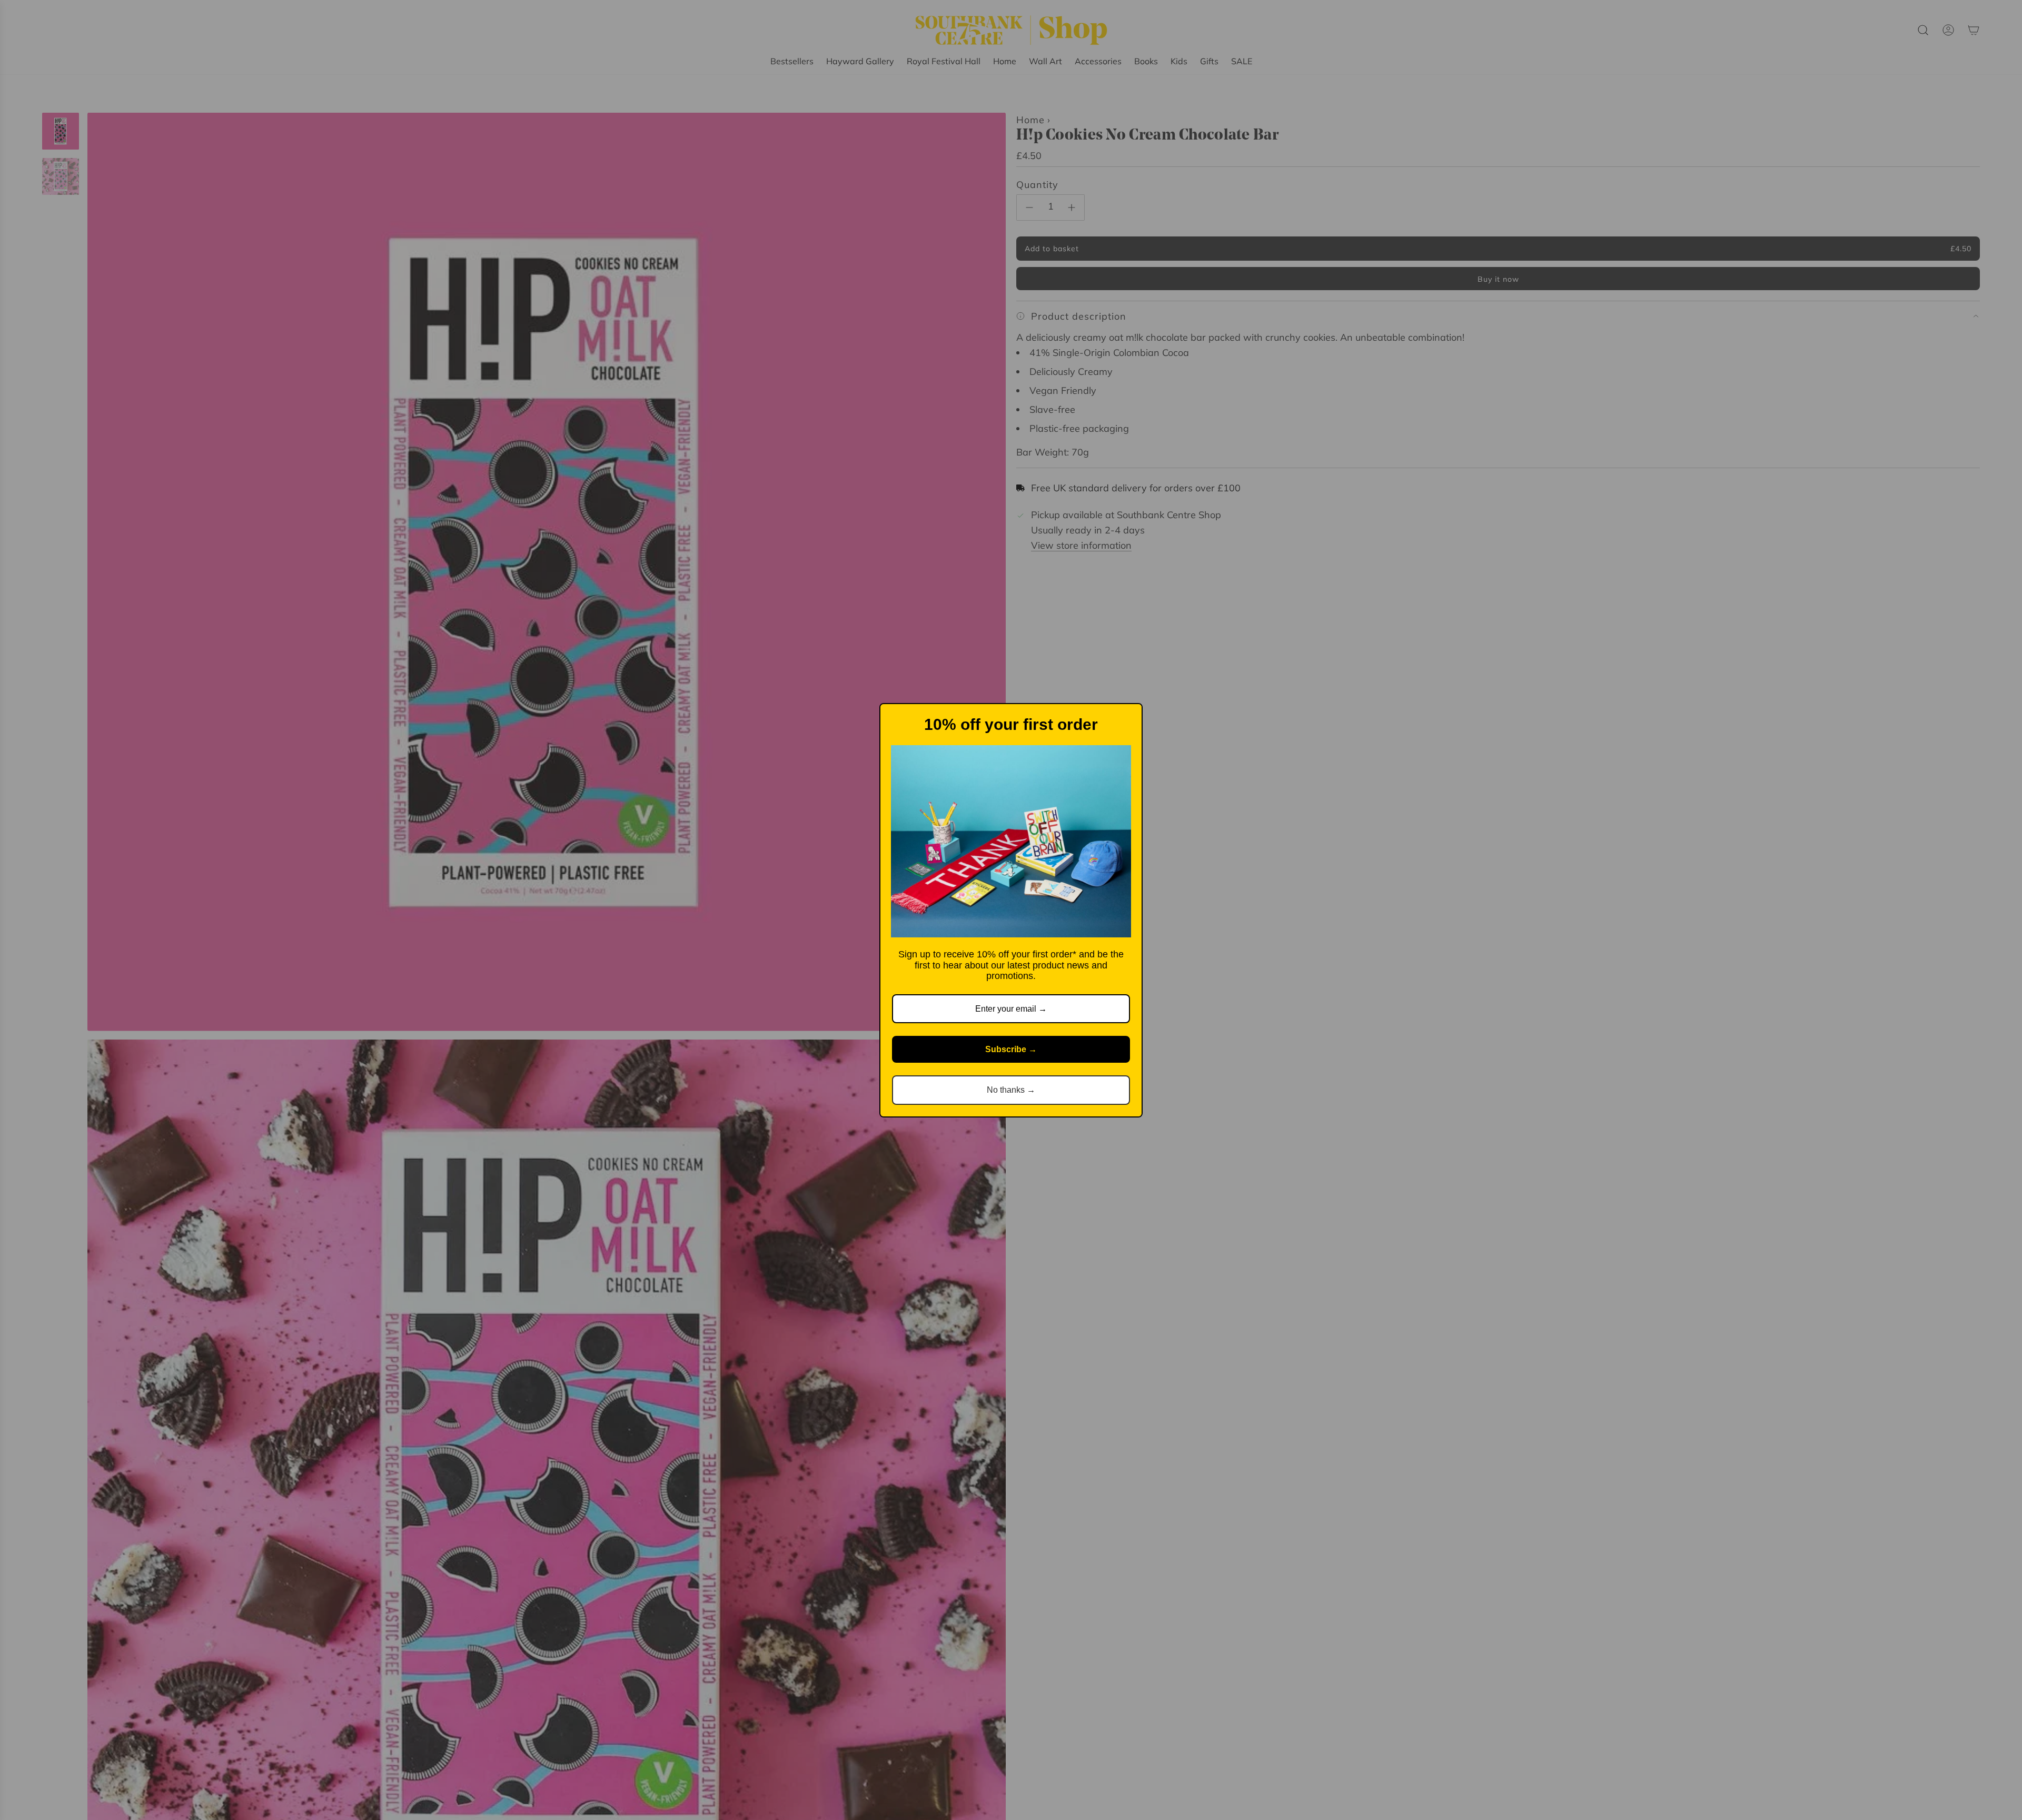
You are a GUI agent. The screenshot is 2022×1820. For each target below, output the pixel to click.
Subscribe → (1011, 1049)
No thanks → (1011, 1090)
